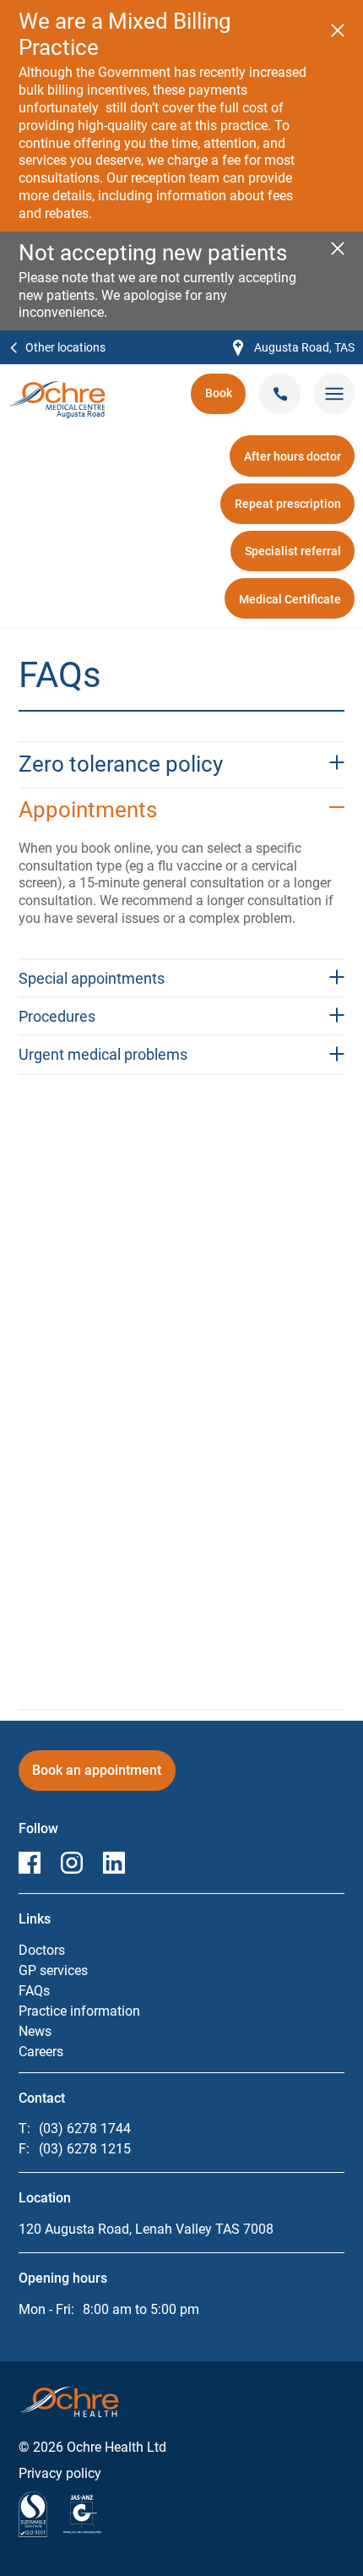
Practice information (79, 2011)
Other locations (65, 347)
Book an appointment (102, 1776)
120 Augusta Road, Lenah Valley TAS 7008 (146, 2229)
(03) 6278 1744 (85, 2128)
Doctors (42, 1950)
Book (225, 399)
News (35, 2031)
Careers (41, 2052)
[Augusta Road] (57, 389)
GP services (53, 1970)
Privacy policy (60, 2473)
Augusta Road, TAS (294, 349)
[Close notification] (338, 30)
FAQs (34, 1991)
